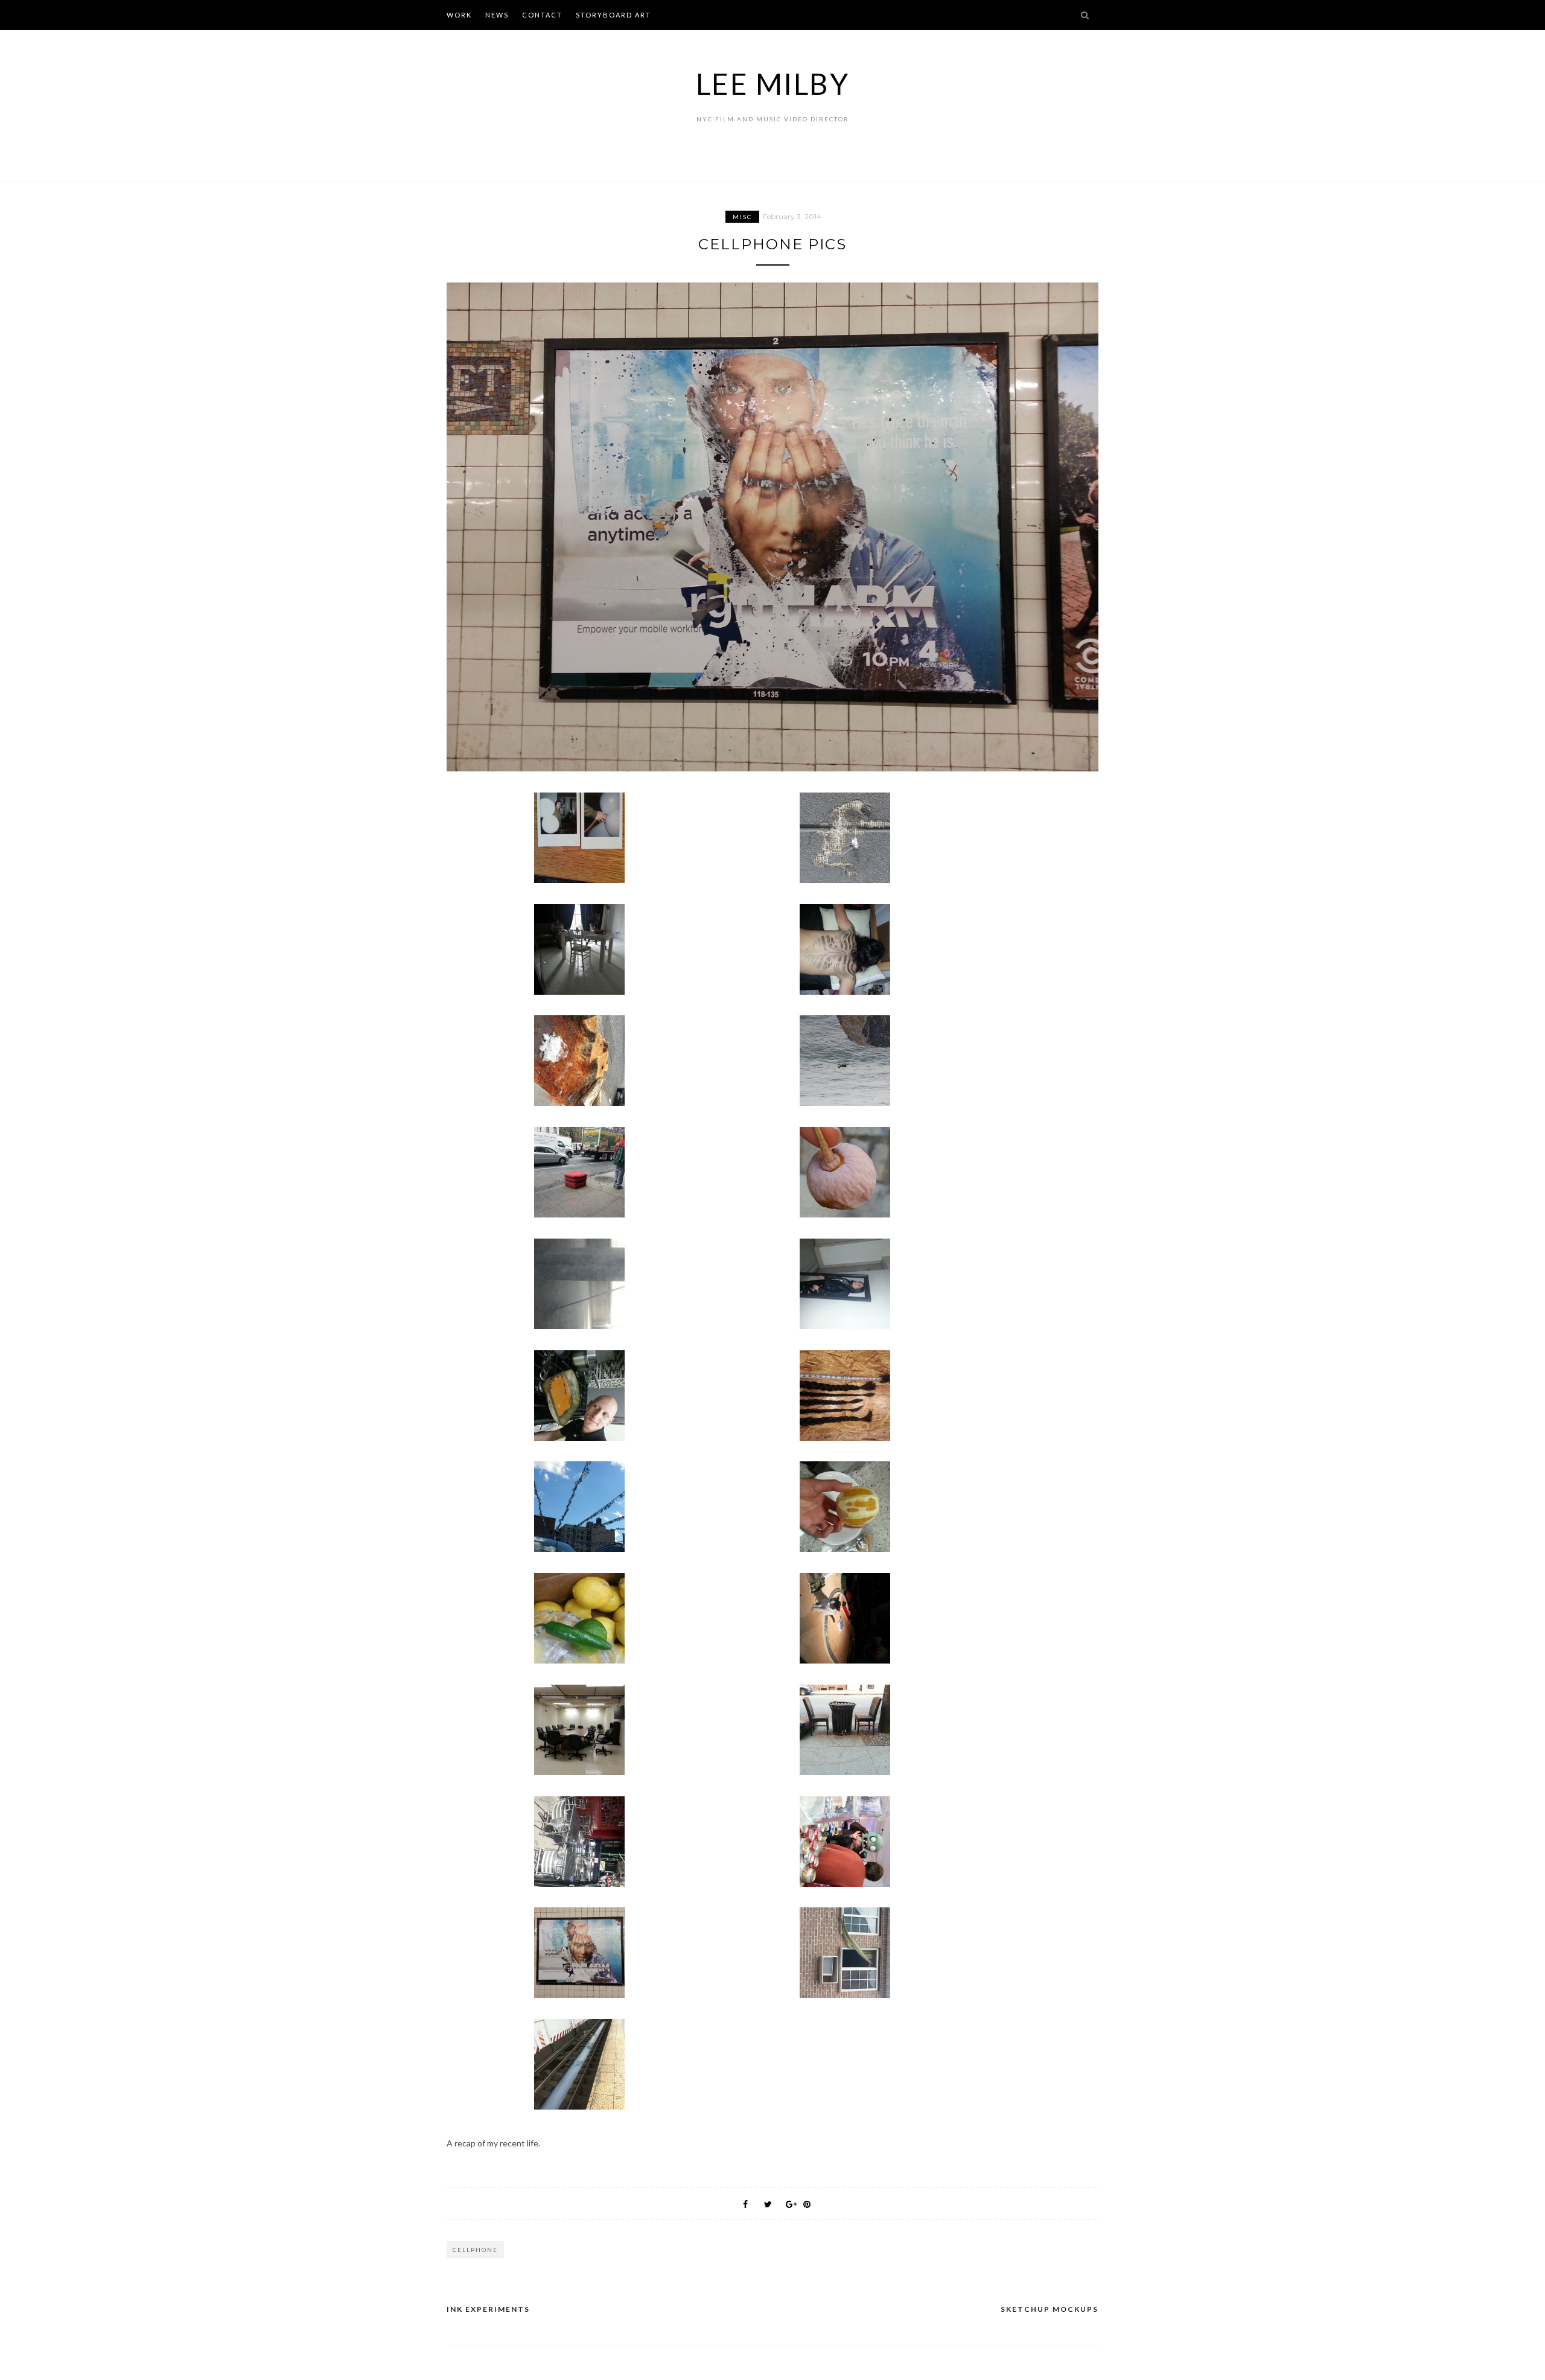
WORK (459, 15)
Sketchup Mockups (1050, 2309)
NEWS (497, 15)
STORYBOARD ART (613, 15)
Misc (742, 217)
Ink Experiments (488, 2309)
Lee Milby (773, 84)
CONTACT (542, 15)
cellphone (475, 2250)
